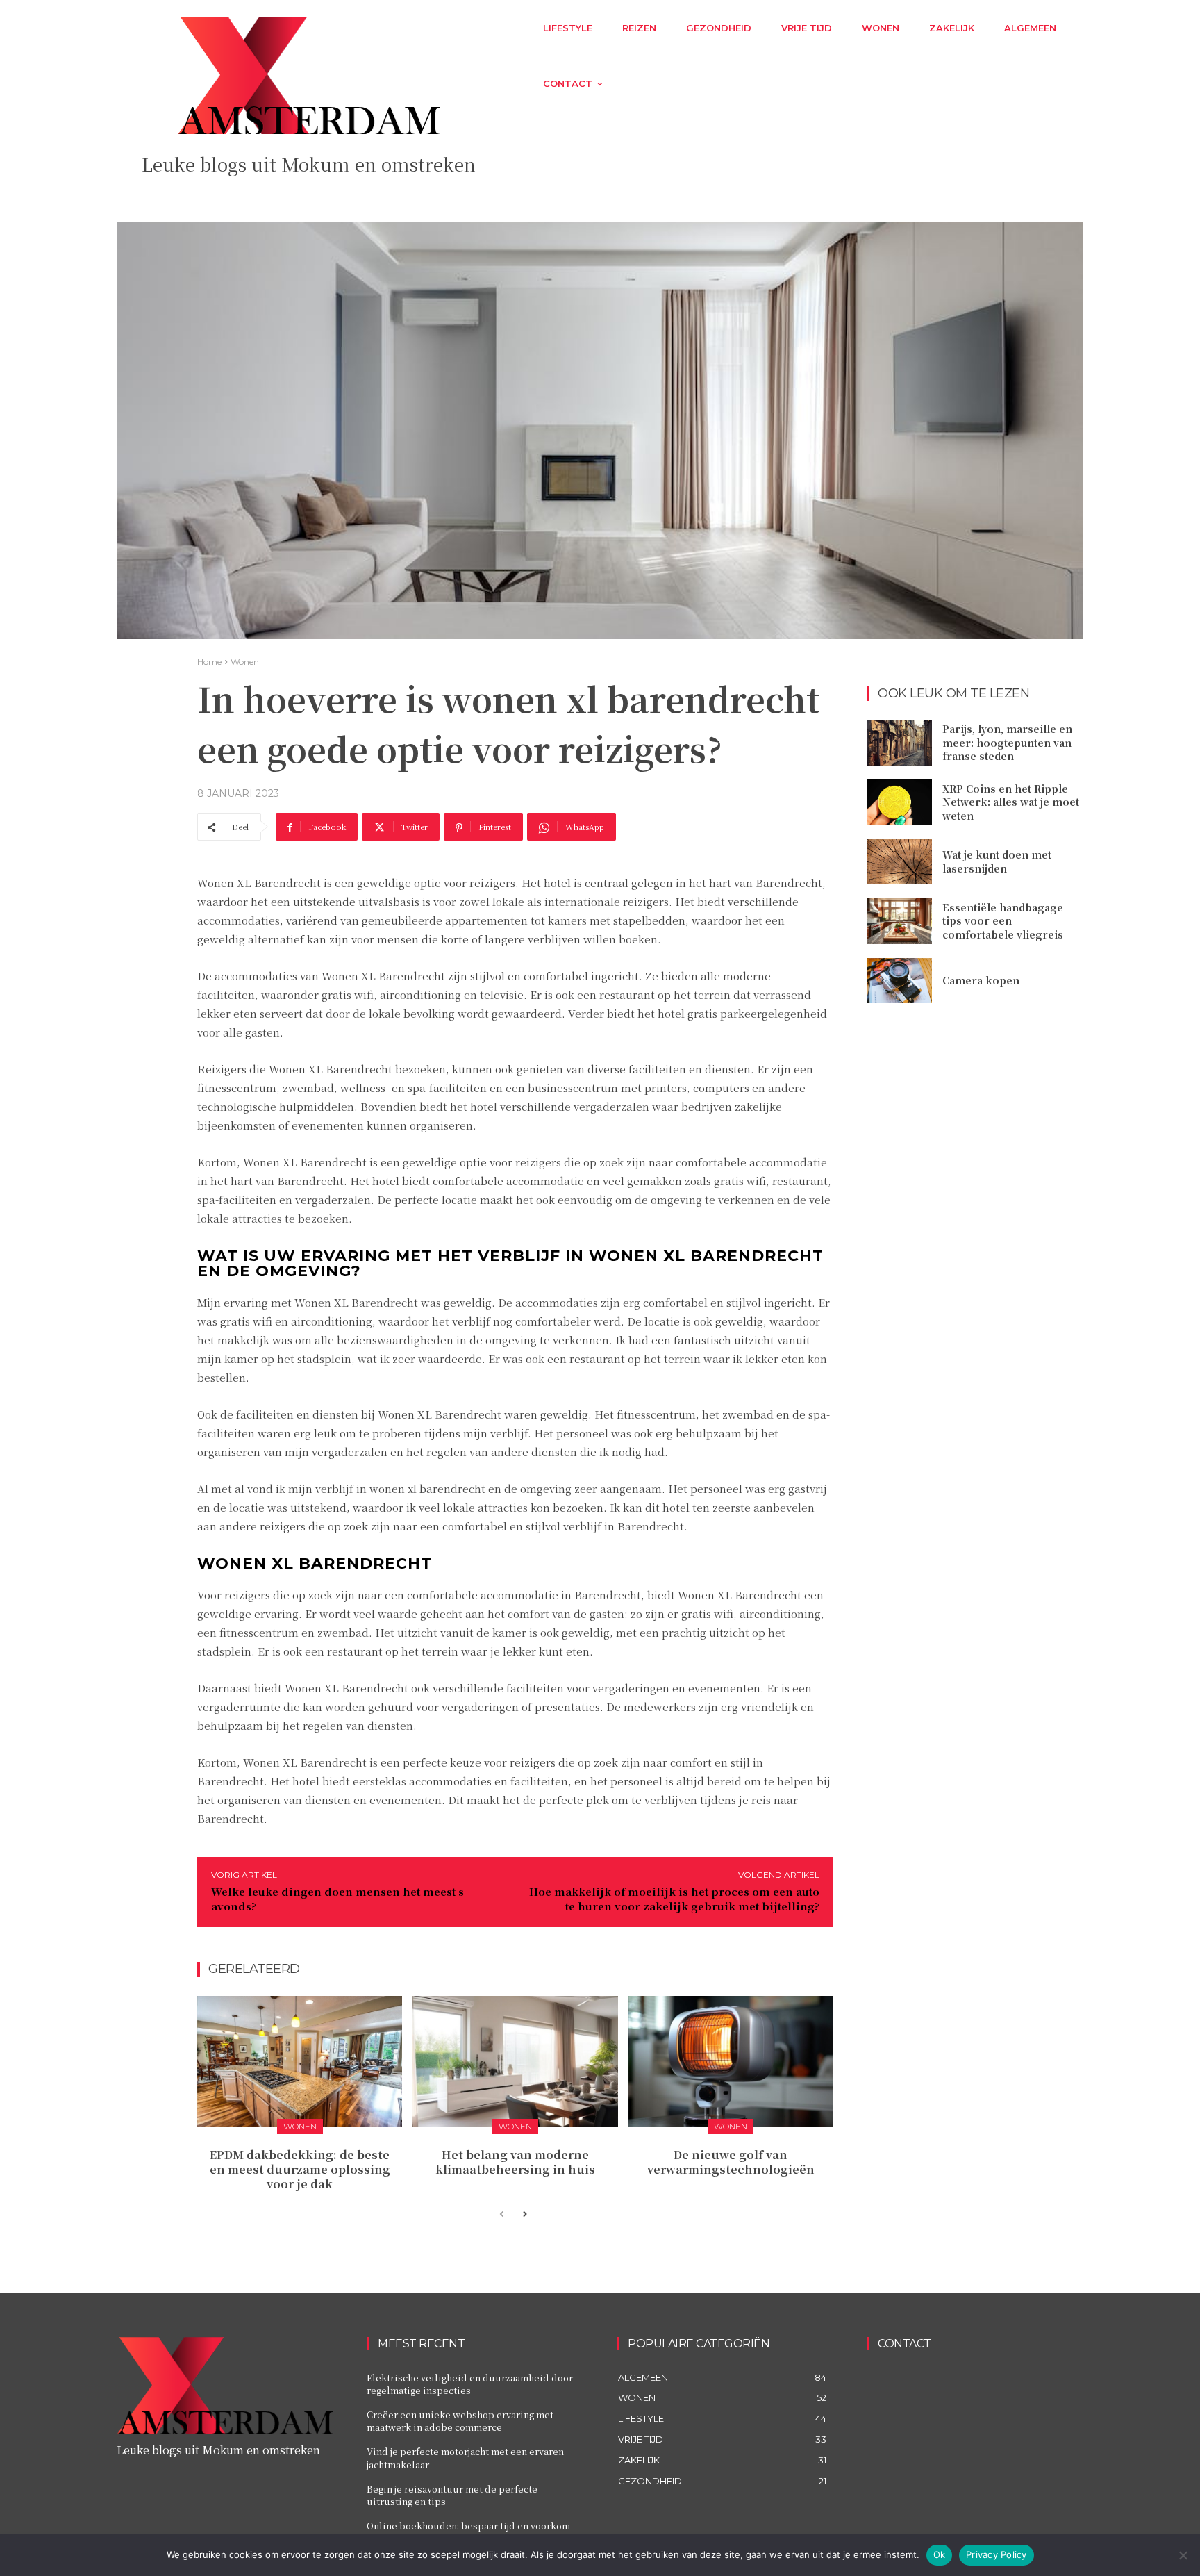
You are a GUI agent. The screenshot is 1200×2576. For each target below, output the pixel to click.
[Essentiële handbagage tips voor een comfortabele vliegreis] (899, 921)
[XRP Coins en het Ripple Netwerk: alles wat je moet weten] (899, 802)
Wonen (245, 662)
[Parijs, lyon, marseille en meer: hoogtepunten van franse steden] (899, 743)
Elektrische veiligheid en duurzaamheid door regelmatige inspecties (470, 2384)
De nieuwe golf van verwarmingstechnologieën (731, 2162)
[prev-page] (502, 2215)
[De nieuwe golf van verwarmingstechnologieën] (731, 2062)
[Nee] (1183, 2555)
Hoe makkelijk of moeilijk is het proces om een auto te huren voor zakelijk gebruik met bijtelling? (674, 1899)
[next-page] (524, 2215)
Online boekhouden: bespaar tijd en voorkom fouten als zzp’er (468, 2532)
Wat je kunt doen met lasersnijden (997, 861)
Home (209, 662)
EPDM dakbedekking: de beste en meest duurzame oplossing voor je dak (300, 2169)
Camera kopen (981, 980)
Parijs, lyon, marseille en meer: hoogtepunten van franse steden (1007, 742)
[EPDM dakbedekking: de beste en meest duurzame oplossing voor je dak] (300, 2062)
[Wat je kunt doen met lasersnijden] (899, 862)
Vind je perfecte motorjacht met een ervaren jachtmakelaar (465, 2458)
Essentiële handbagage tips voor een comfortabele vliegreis (1003, 921)
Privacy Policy (997, 2554)
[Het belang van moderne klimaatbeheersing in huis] (515, 2062)
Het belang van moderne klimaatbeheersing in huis (515, 2162)
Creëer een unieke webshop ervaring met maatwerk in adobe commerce (460, 2421)
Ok (940, 2554)
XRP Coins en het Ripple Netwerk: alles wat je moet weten (1011, 802)
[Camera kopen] (899, 981)
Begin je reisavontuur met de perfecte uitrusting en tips (452, 2495)
